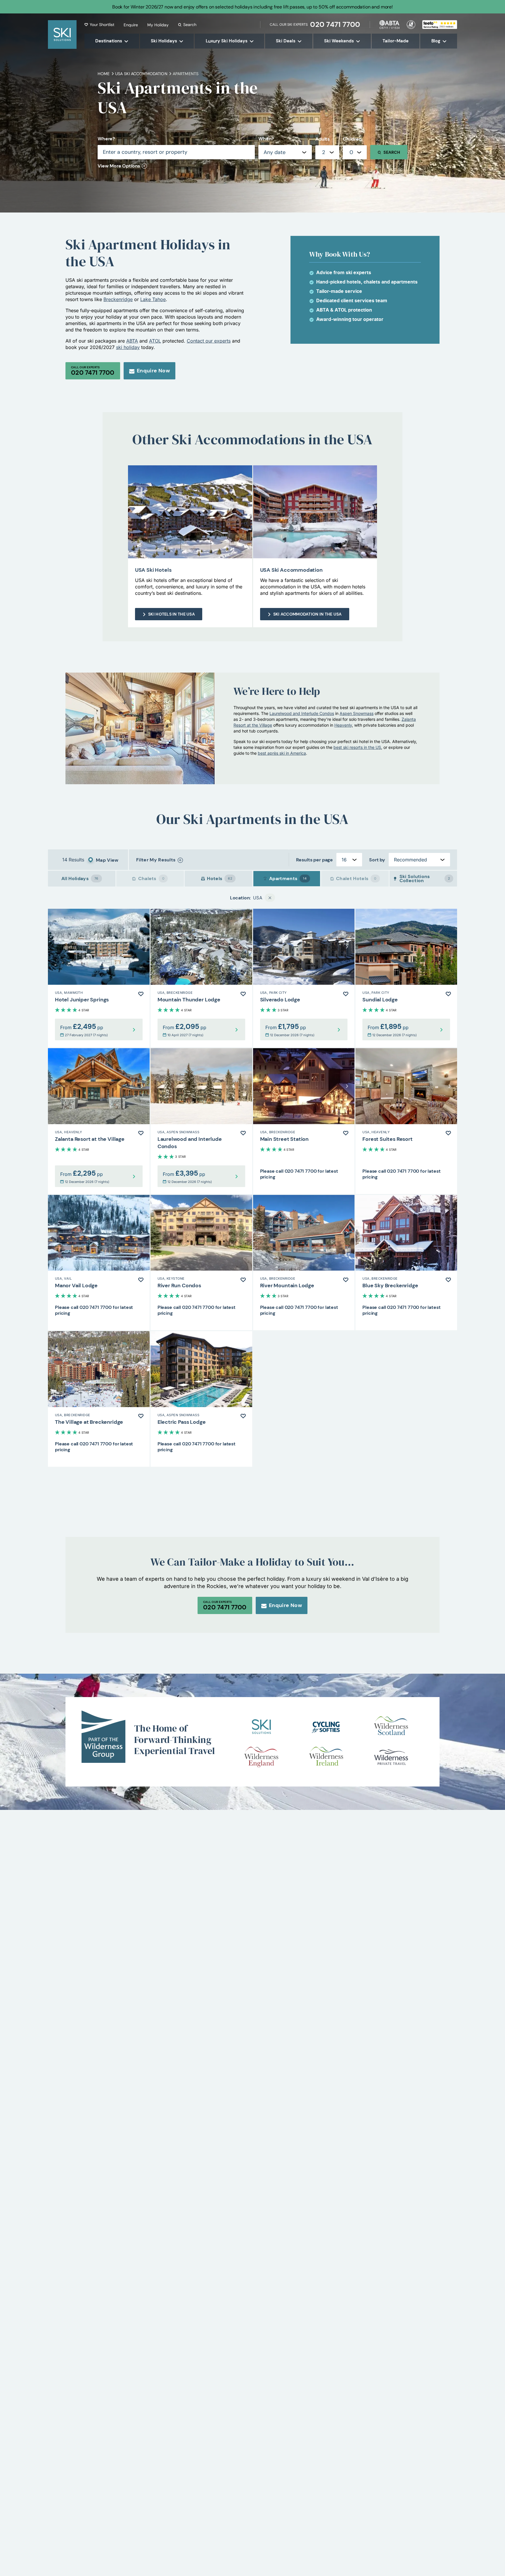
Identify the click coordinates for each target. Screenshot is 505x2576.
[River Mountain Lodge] (304, 1263)
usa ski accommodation (141, 74)
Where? (106, 139)
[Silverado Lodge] (304, 978)
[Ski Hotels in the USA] (190, 512)
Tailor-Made (396, 41)
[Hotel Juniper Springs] (99, 978)
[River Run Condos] (201, 1263)
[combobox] (327, 152)
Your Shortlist (102, 25)
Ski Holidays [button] (164, 41)
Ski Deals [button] (286, 41)
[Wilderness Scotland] (391, 1727)
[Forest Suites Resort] (406, 1121)
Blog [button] (436, 41)
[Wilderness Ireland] (326, 1757)
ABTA (132, 341)
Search (190, 25)
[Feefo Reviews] (440, 24)
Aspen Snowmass (357, 713)
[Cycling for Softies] (326, 1727)
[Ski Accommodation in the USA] (315, 512)
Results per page (314, 860)
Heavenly (343, 725)
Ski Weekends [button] (339, 41)
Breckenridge (118, 299)
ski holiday (128, 347)
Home (104, 74)
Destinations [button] (109, 41)
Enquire (131, 25)
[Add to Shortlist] (141, 994)
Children (352, 139)
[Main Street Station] (304, 1121)
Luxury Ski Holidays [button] (227, 41)
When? (266, 139)
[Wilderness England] (261, 1757)
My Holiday (158, 25)
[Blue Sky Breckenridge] (406, 1263)
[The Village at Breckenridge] (99, 1399)
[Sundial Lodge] (406, 978)
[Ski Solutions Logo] (261, 1727)
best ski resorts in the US (357, 747)
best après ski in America (282, 753)
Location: (241, 898)
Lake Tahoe (153, 299)
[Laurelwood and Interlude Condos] (201, 1121)
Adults (322, 139)
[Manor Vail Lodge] (99, 1263)
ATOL (155, 341)
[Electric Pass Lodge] (201, 1399)
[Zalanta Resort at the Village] (99, 1121)
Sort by (377, 860)
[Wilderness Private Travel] (391, 1757)
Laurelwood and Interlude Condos (302, 713)
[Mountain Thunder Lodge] (201, 978)
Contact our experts (209, 341)
